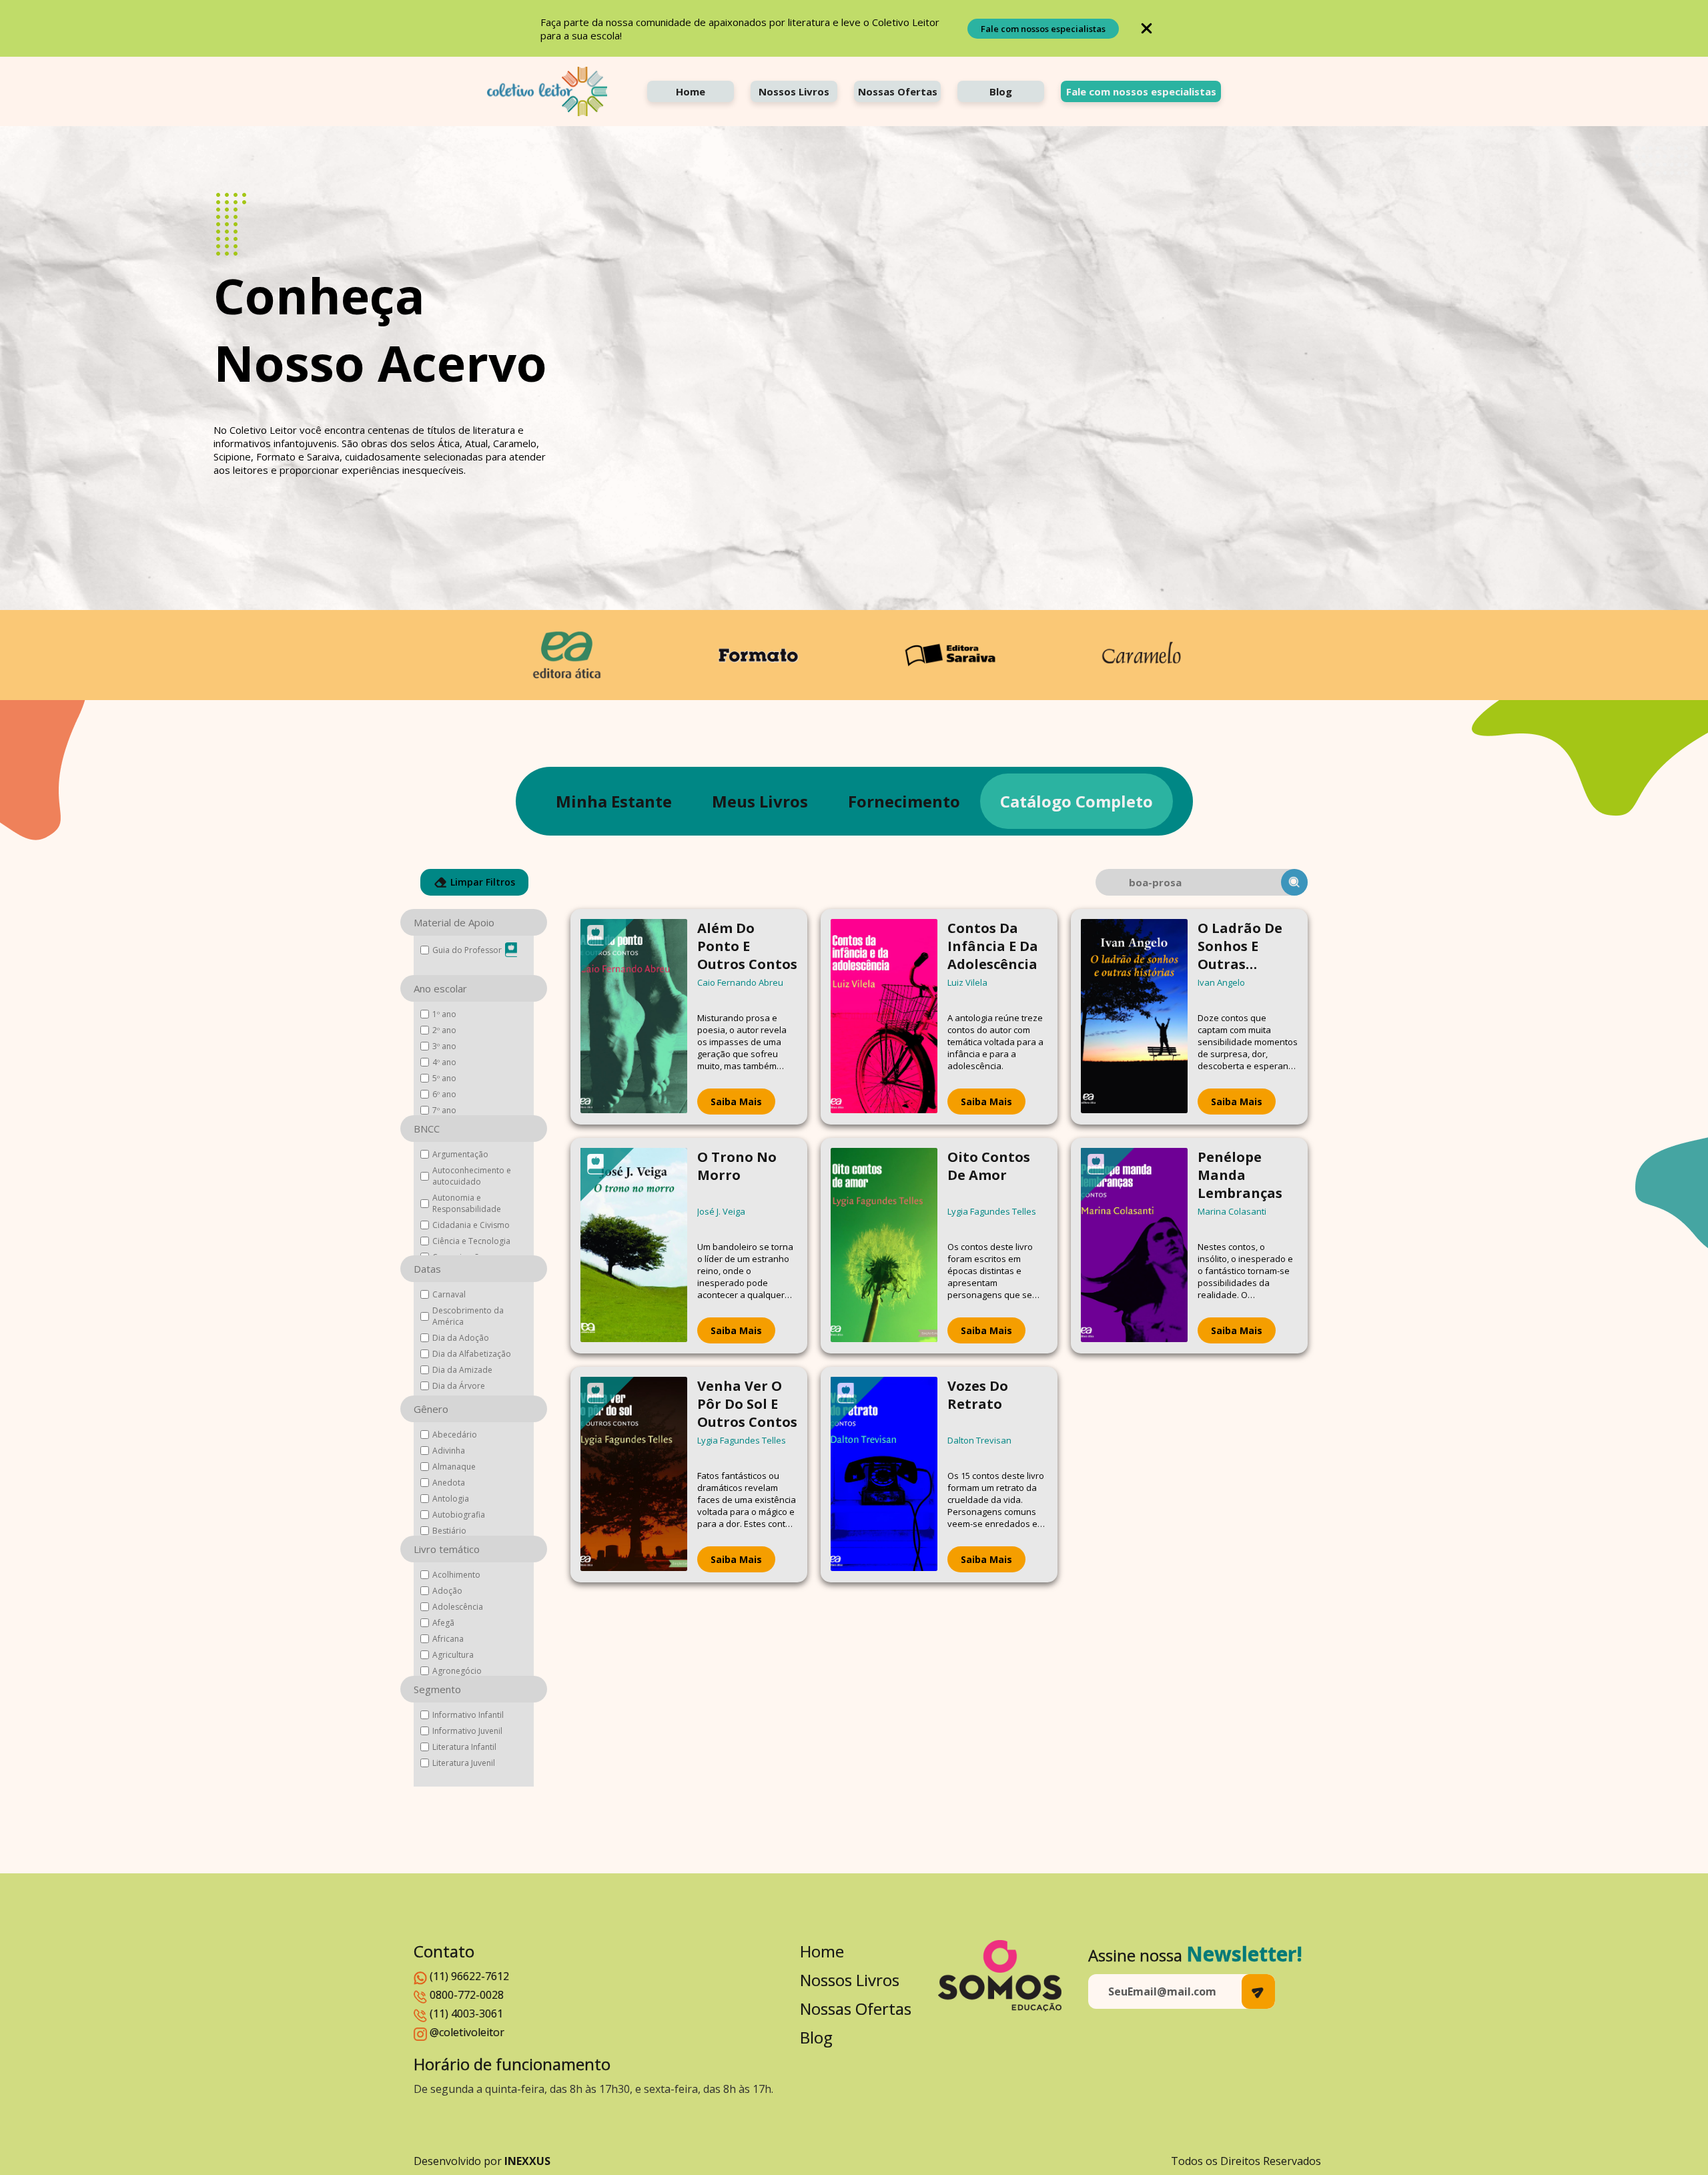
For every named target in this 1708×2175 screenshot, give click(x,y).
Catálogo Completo (1077, 801)
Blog (1001, 91)
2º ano (444, 1030)
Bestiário (449, 1531)
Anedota (449, 1483)
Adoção (447, 1591)
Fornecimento (904, 801)
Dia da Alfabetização (472, 1354)
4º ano (444, 1062)
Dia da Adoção (461, 1338)
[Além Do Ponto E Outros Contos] (634, 1017)
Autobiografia (459, 1515)
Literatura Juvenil (464, 1763)
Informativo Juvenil (467, 1731)
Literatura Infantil (464, 1747)
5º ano (444, 1078)
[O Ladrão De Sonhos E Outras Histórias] (1134, 1017)
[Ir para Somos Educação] (1000, 1976)
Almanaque (454, 1467)
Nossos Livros (794, 91)
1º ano (444, 1014)
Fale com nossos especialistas (1043, 29)
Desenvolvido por (482, 2161)
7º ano (444, 1110)
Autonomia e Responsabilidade (467, 1203)
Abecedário (455, 1435)
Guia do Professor (467, 950)
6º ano (444, 1094)
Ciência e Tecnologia (471, 1241)
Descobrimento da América (468, 1316)
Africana (448, 1639)
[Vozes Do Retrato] (884, 1475)
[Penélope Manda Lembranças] (1134, 1246)
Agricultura (453, 1655)
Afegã (443, 1623)
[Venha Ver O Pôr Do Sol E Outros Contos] (634, 1475)
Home (691, 91)
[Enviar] (1258, 1991)
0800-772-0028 (467, 1995)
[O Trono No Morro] (634, 1246)
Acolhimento (456, 1575)
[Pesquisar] (1294, 882)
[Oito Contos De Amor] (884, 1246)
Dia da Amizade (462, 1370)
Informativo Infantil (468, 1715)
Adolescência (458, 1607)
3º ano (444, 1046)
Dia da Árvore (459, 1386)
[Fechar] (1147, 28)
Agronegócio (457, 1671)
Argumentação (460, 1154)
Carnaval (449, 1294)
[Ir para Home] (547, 91)
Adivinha (449, 1451)
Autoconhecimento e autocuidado (472, 1176)
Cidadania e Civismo (471, 1225)
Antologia (451, 1499)
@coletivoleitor (467, 2032)
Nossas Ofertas (898, 91)
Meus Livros (760, 801)
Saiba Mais (736, 1102)
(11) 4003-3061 (466, 2013)
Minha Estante (614, 801)
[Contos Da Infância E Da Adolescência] (884, 1017)
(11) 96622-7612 (469, 1976)
